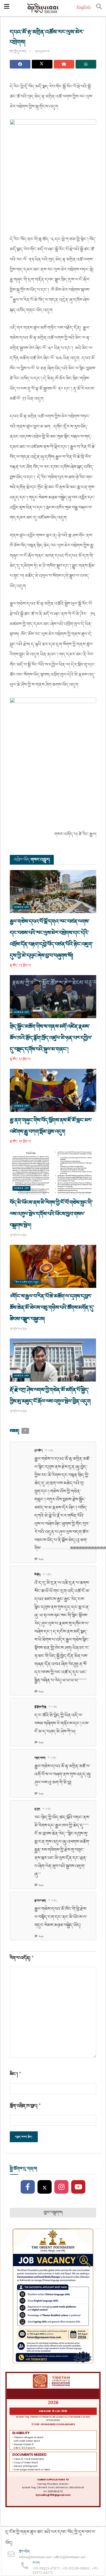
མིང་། (16, 2074)
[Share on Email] (64, 64)
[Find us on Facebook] (28, 2187)
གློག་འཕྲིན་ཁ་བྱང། (25, 2106)
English (84, 8)
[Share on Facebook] (20, 64)
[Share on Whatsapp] (86, 64)
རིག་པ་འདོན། (22, 1958)
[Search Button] (99, 8)
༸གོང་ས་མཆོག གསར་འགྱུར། (27, 1282)
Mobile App (21, 907)
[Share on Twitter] (42, 64)
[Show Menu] (7, 8)
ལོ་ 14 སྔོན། (49, 1451)
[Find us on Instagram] (61, 2187)
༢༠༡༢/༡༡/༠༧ (42, 52)
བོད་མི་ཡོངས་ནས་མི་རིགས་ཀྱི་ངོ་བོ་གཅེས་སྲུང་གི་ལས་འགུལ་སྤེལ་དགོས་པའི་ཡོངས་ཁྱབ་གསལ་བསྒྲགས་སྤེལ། (51, 1214)
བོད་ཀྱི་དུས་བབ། (18, 52)
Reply (41, 1559)
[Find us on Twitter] (45, 2187)
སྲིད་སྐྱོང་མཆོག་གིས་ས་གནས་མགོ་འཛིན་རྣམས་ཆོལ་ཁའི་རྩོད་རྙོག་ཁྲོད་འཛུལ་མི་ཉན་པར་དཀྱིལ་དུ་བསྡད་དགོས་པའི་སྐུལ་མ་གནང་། (51, 1038)
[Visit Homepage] (43, 8)
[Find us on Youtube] (78, 2187)
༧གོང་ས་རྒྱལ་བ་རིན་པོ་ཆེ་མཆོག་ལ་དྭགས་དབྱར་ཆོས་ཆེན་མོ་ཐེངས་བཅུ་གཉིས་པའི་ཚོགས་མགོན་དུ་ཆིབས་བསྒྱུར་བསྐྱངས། (52, 1308)
